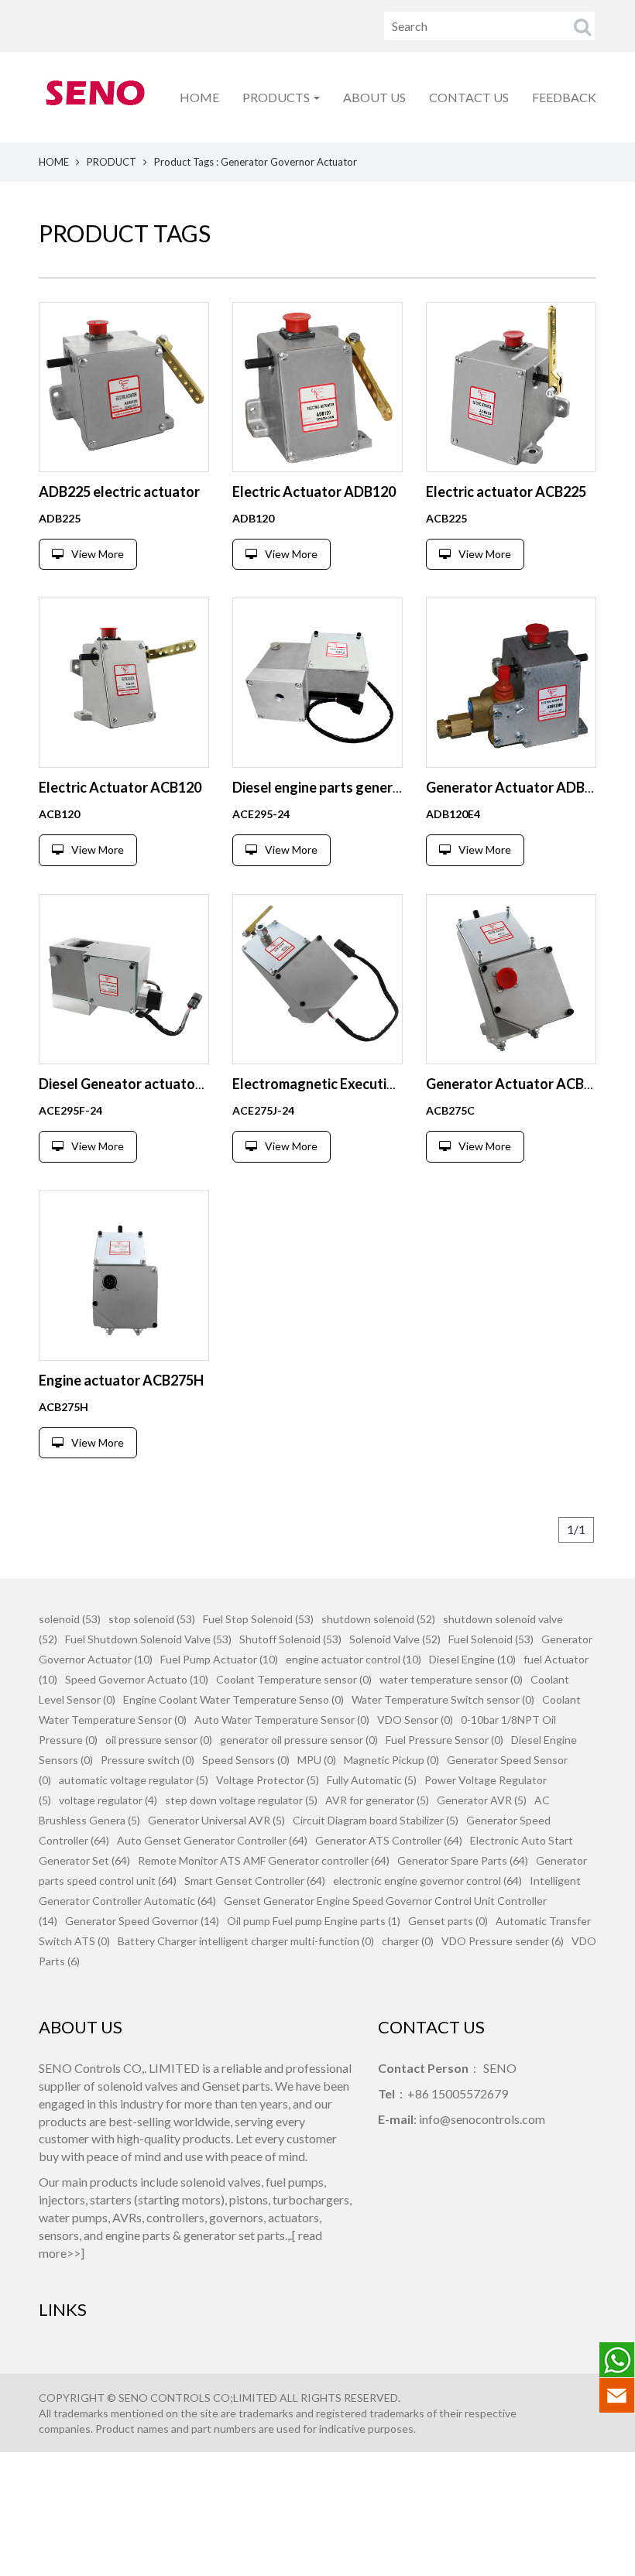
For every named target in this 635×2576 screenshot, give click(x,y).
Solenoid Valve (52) (395, 1639)
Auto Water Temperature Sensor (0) (282, 1720)
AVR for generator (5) (377, 1800)
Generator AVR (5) (482, 1800)
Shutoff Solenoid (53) (290, 1639)
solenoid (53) (70, 1619)
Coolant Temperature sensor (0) (294, 1679)
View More (98, 554)
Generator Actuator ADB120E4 (525, 787)
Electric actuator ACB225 (506, 492)
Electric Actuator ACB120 (120, 787)
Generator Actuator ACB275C (521, 1084)
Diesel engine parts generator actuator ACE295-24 (393, 787)
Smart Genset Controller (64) (255, 1881)
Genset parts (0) (448, 1921)
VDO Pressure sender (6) (503, 1941)
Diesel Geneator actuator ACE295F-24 (160, 1084)
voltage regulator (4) (108, 1800)
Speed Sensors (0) (246, 1760)
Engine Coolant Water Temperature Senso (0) (233, 1699)
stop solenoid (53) (152, 1619)
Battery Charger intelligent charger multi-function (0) (246, 1941)
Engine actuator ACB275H (121, 1380)
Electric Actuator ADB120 (314, 492)
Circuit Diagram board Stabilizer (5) (376, 1820)
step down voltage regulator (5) (241, 1800)
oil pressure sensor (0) (159, 1740)
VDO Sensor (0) (415, 1720)
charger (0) (408, 1941)
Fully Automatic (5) (372, 1780)
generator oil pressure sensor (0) (299, 1740)
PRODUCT (112, 162)
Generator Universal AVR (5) (216, 1820)
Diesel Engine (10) (472, 1659)
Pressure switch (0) (148, 1760)
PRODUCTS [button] (277, 97)
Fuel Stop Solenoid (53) (258, 1619)
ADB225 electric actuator (119, 492)
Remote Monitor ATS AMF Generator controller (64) (264, 1860)
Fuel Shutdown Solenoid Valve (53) (148, 1639)
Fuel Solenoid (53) (491, 1639)
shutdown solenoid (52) (378, 1619)
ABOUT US (374, 97)
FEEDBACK (564, 97)
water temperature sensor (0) (451, 1679)
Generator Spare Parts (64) (463, 1860)
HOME (199, 97)
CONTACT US (469, 97)
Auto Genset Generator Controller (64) (212, 1840)
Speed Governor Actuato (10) (137, 1679)
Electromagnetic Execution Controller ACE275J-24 (392, 1084)
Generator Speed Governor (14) (142, 1921)
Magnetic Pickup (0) (391, 1760)
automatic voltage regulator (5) (134, 1780)
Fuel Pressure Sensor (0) (444, 1740)
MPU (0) (317, 1760)
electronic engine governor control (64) (427, 1881)
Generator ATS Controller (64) (389, 1840)
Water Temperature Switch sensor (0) (443, 1699)
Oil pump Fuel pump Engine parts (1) (314, 1921)
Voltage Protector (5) (268, 1780)
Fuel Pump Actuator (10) (219, 1659)
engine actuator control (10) (354, 1659)
